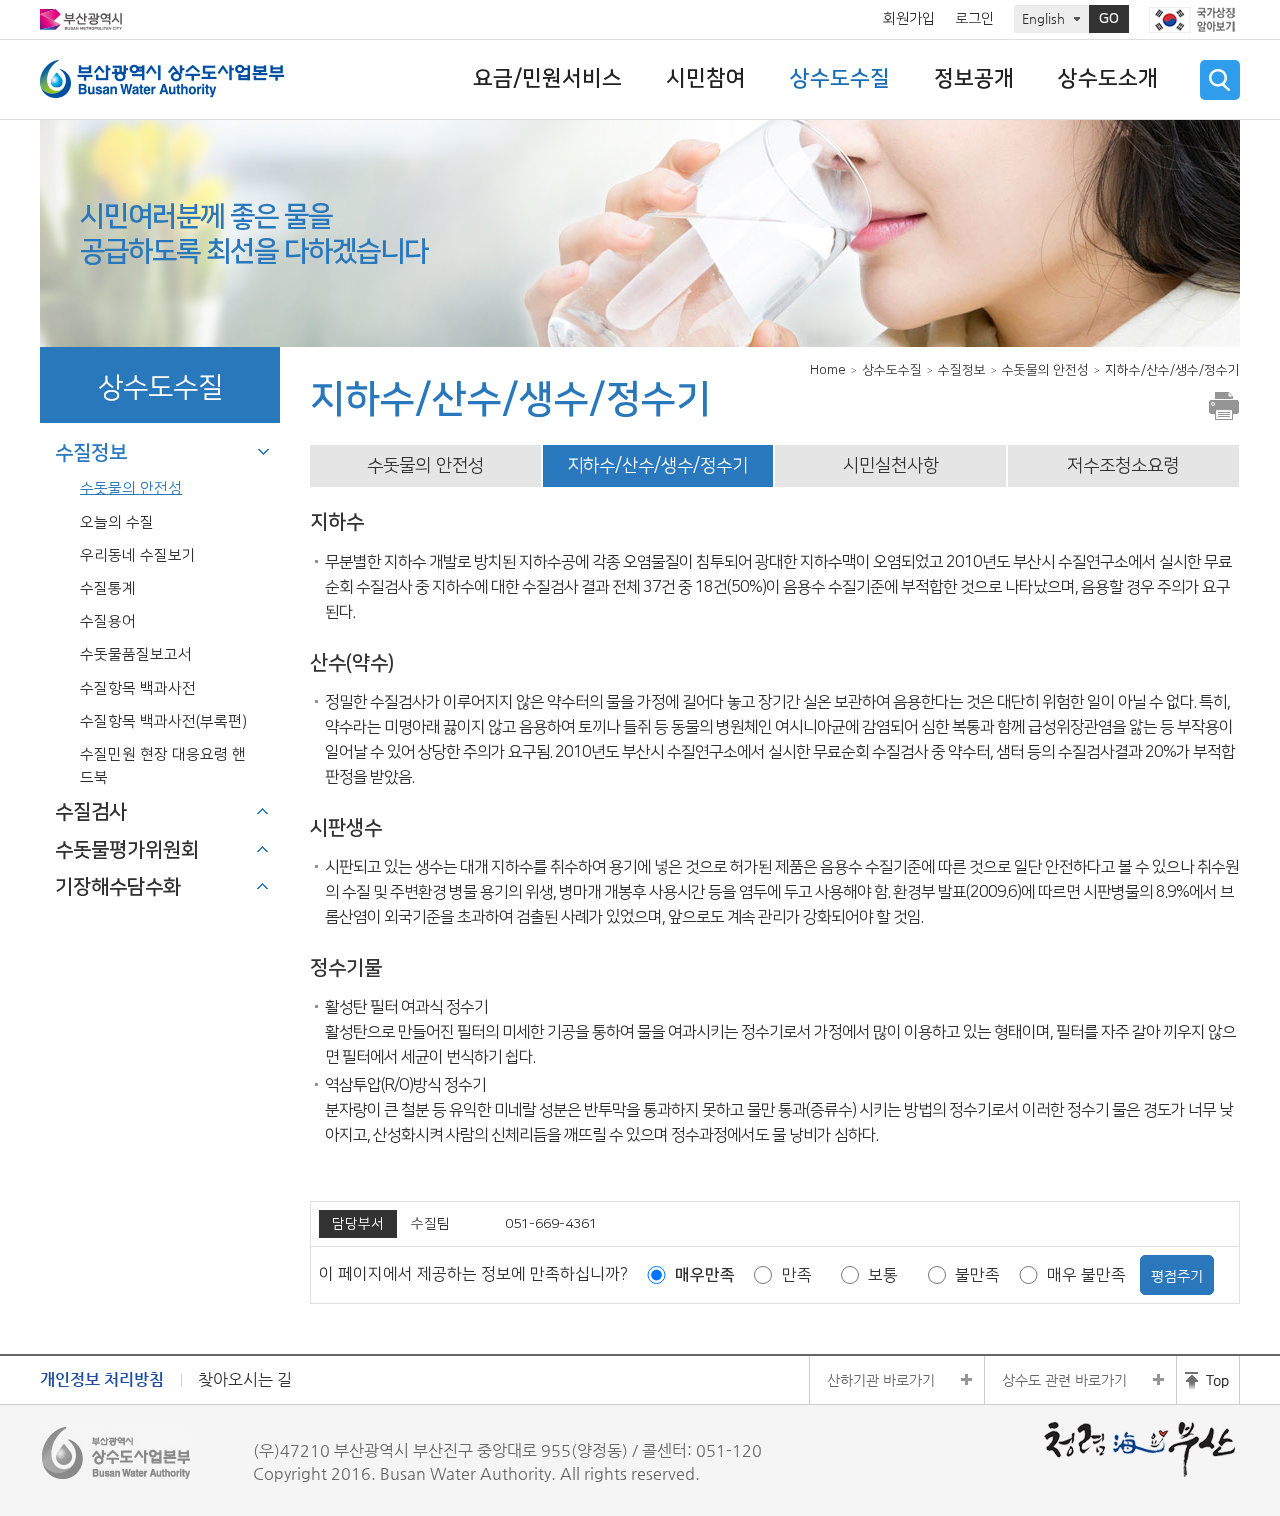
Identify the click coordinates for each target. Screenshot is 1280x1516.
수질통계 (108, 588)
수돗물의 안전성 (131, 488)
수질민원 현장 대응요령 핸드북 (163, 766)
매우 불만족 (1086, 1275)
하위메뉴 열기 (263, 811)
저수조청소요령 (1123, 466)
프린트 (1224, 406)
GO (1109, 19)
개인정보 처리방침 (102, 1379)
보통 (883, 1275)
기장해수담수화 (118, 887)
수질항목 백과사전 (138, 688)
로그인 (974, 19)
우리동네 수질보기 (138, 555)
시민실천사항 (891, 466)
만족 (797, 1275)
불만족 (977, 1275)
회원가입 (909, 19)
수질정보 (91, 453)
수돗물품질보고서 (136, 654)
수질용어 (108, 621)
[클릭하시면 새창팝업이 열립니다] (1194, 20)
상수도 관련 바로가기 (1064, 1380)
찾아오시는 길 (245, 1379)
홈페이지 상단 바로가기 (1208, 1380)
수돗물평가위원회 (127, 850)
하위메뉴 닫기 (263, 452)
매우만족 (705, 1275)
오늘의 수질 (117, 522)
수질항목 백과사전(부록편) (163, 721)
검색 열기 (1220, 80)
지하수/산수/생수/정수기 (657, 466)
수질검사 (91, 812)
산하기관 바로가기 (881, 1380)
